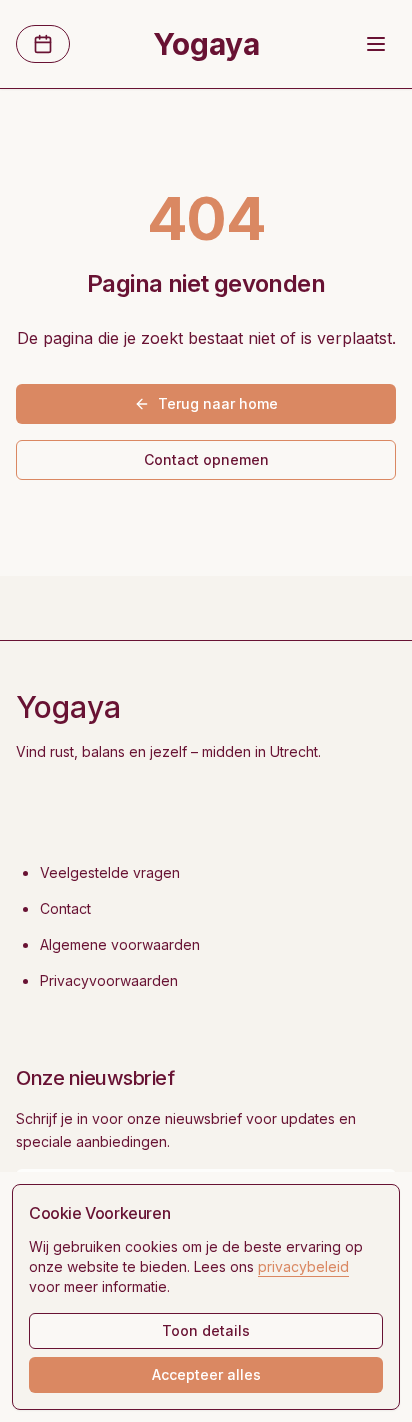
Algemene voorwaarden (120, 944)
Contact (65, 908)
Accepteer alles (206, 1374)
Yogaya (206, 44)
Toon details (206, 1330)
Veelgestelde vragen (110, 872)
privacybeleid (303, 1266)
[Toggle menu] (376, 44)
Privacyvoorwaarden (109, 980)
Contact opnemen (206, 459)
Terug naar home (218, 403)
